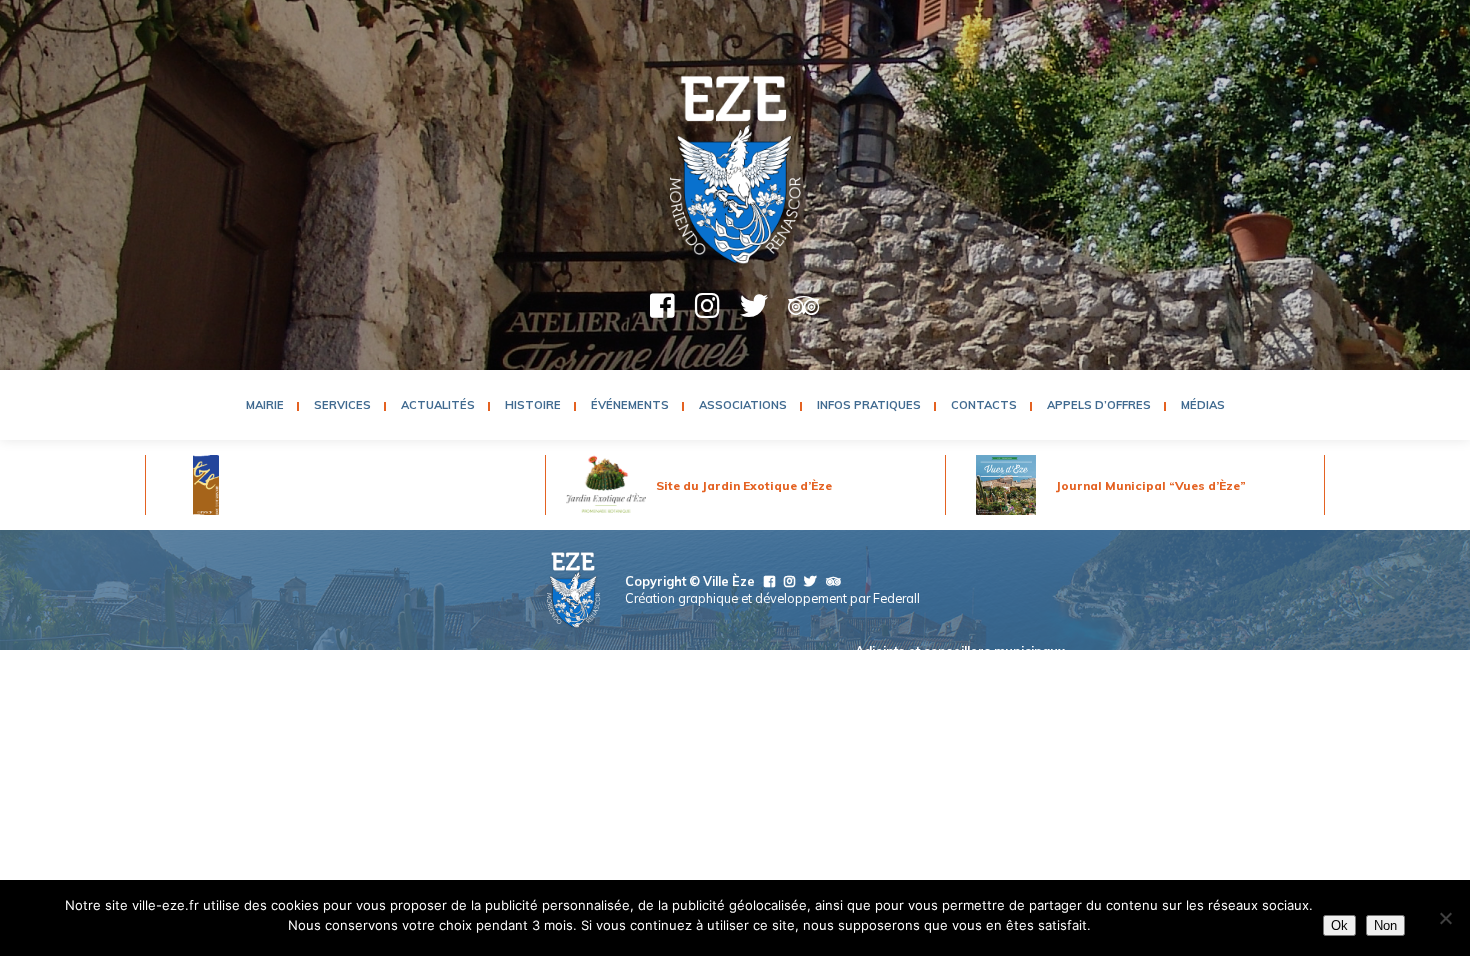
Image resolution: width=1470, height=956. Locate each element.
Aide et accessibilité (839, 693)
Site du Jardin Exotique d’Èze (744, 485)
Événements (630, 405)
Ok (1339, 925)
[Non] (1445, 918)
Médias (1203, 405)
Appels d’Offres (1099, 405)
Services (342, 405)
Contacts (984, 405)
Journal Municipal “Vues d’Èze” (1151, 485)
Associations (743, 405)
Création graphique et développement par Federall (772, 598)
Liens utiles (1030, 693)
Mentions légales (713, 693)
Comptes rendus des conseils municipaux (936, 672)
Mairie (265, 405)
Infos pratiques (869, 405)
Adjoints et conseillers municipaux (960, 651)
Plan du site (948, 693)
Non (1385, 925)
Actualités (438, 405)
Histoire (533, 405)
